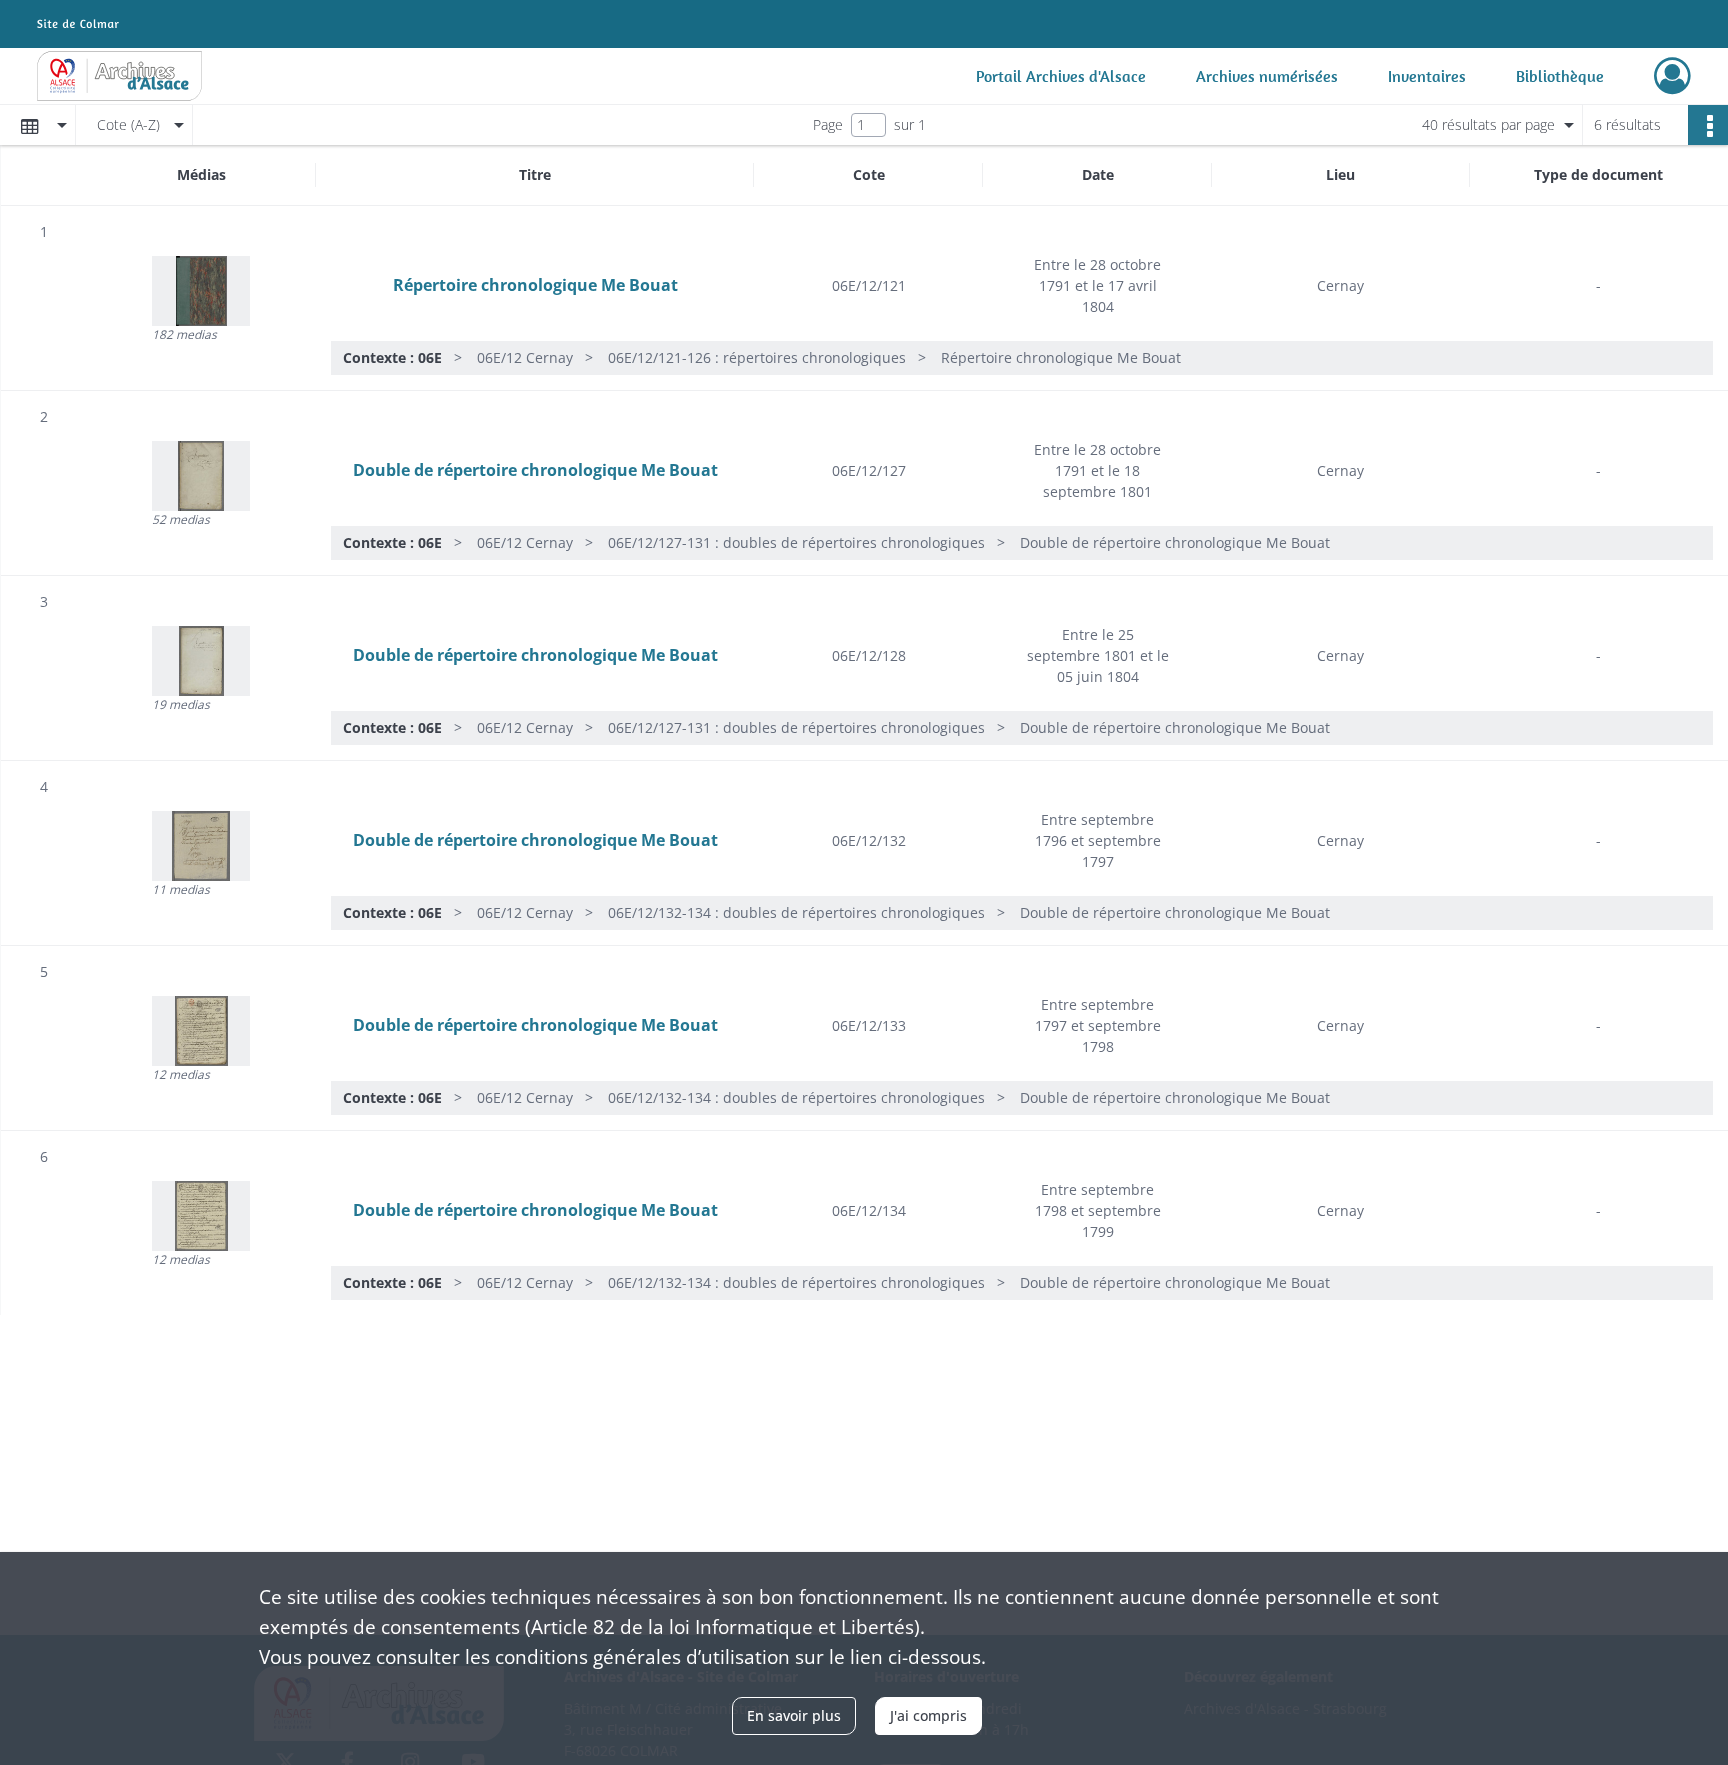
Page (828, 124)
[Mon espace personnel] (1672, 76)
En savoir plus (794, 1715)
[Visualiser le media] (201, 291)
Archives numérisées (1267, 76)
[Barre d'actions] (1708, 125)
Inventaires (1427, 76)
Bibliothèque (1560, 76)
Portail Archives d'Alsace (1061, 76)
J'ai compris (928, 1715)
